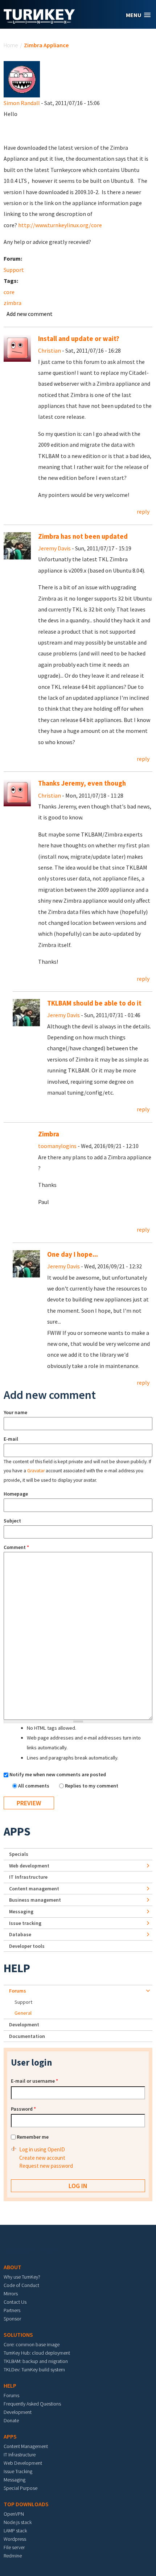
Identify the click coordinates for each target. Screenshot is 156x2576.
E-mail (11, 1439)
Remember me (33, 2137)
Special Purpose (20, 2488)
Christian (50, 350)
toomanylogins (57, 1146)
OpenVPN (14, 2514)
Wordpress (15, 2539)
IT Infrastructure (28, 1877)
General (23, 2013)
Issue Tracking (18, 2471)
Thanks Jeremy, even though (82, 783)
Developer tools (27, 1946)
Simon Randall (22, 103)
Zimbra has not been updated (83, 536)
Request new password (46, 2166)
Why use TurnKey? (22, 2277)
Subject (12, 1521)
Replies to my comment (92, 1786)
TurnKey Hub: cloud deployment (37, 2353)
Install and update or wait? (79, 339)
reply (143, 511)
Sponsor (12, 2319)
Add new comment (30, 314)
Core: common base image (32, 2344)
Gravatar (36, 1471)
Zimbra (49, 1134)
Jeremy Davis (54, 548)
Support (14, 270)
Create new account (42, 2158)
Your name (15, 1412)
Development (24, 2025)
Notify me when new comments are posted (58, 1774)
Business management (35, 1900)
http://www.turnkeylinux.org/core (60, 225)
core (9, 292)
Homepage (16, 1494)
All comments (34, 1786)
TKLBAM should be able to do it (94, 1003)
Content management (34, 1889)
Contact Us (15, 2302)
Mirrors (11, 2294)
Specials (19, 1854)
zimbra (13, 303)
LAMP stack (15, 2531)
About (13, 2267)
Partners (12, 2310)
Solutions (18, 2335)
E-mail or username (34, 2081)
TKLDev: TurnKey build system (34, 2370)
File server (14, 2547)
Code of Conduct (21, 2285)
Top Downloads (26, 2504)
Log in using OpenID (42, 2149)
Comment (16, 1547)
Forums (18, 1991)
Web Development (23, 2463)
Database (20, 1934)
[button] (138, 15)
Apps (17, 1831)
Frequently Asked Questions (32, 2404)
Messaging (21, 1911)
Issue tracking (25, 1923)
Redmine (13, 2556)
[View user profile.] (22, 79)
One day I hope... (73, 1254)
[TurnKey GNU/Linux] (39, 21)
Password (23, 2109)
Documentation (27, 2036)
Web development (29, 1866)
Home (11, 45)
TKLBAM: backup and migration (36, 2361)
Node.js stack (18, 2522)
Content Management (26, 2446)
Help (17, 1968)
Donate (11, 2420)
